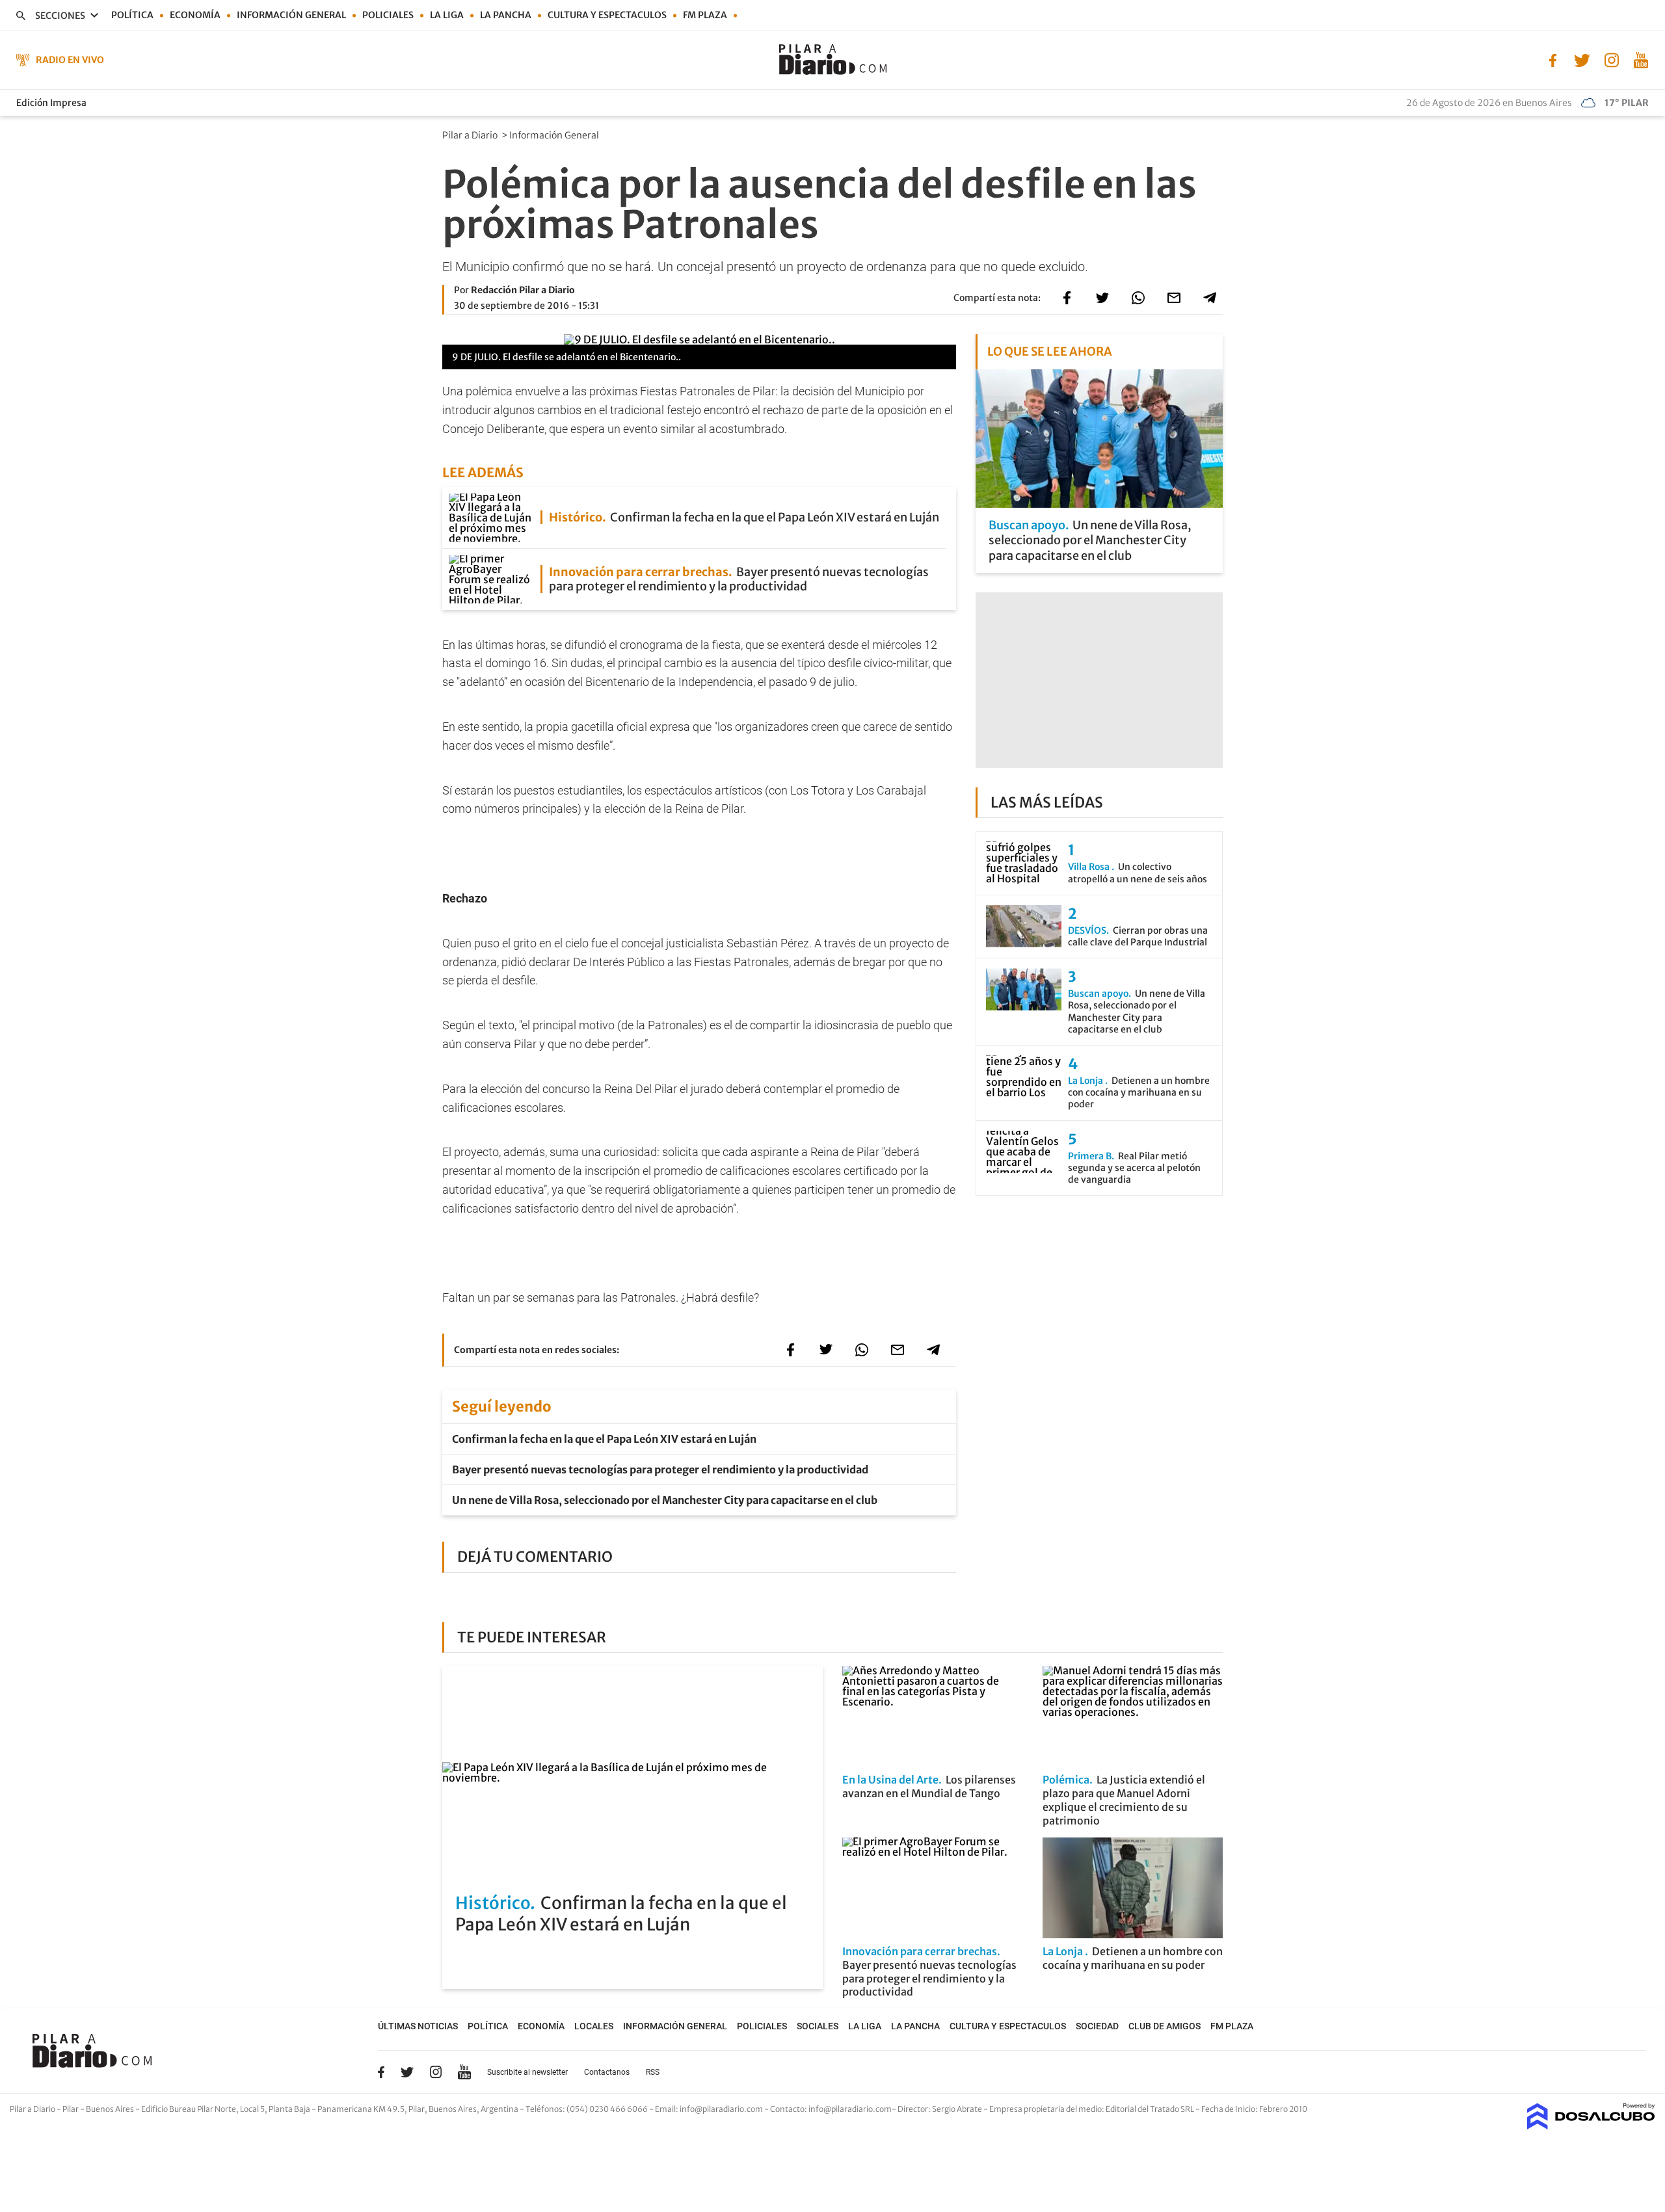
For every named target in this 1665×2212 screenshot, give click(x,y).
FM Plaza (705, 15)
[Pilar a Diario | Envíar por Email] (1174, 298)
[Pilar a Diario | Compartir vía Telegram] (1210, 298)
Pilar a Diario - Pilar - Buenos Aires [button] (73, 2109)
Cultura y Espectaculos (607, 15)
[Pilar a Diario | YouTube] (1641, 59)
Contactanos (607, 2072)
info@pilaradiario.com (850, 2109)
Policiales (388, 15)
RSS (653, 2072)
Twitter (407, 2072)
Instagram (436, 2072)
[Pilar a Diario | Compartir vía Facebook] (1067, 298)
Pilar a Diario (471, 135)
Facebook (381, 2072)
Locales (594, 2026)
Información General (555, 135)
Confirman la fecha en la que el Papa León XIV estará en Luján (604, 1439)
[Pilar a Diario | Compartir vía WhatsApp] (1138, 298)
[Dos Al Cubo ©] (1591, 2126)
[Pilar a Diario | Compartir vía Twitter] (1102, 298)
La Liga (447, 15)
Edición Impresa (51, 103)
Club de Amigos (1165, 2026)
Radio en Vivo (70, 60)
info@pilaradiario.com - (725, 2109)
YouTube (464, 2072)
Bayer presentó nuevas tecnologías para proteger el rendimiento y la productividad (660, 1469)
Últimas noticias (418, 2026)
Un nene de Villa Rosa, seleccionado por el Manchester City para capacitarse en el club (665, 1500)
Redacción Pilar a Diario (523, 290)
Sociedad (1097, 2026)
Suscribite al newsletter (527, 2072)
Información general (291, 15)
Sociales (818, 2026)
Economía (195, 15)
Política (132, 15)
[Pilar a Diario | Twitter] (1582, 59)
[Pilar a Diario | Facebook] (1553, 59)
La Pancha (506, 15)
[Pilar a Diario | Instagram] (1611, 59)
